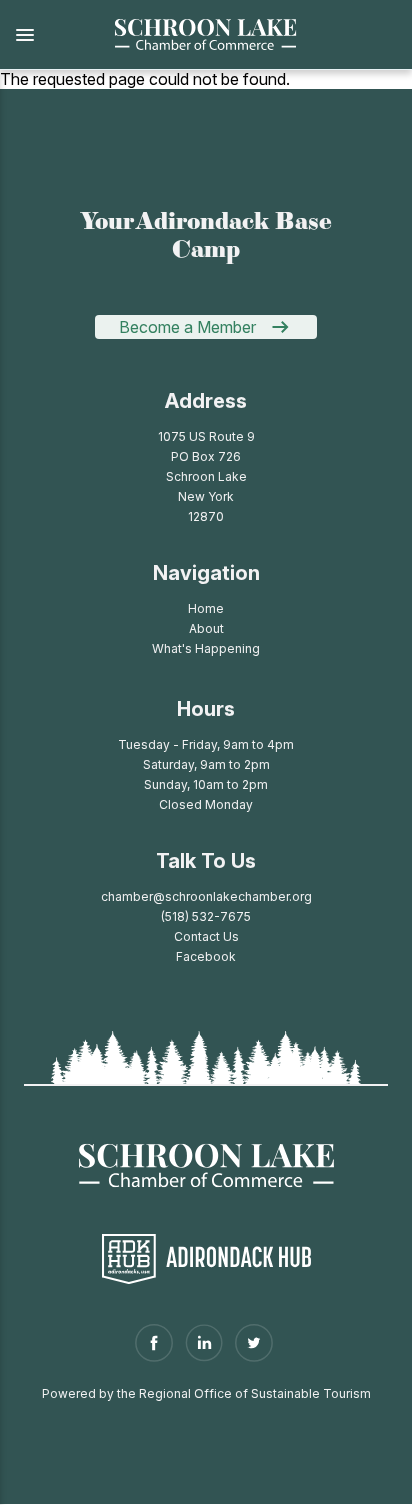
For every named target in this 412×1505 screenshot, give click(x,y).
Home (206, 608)
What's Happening (206, 648)
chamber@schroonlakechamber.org (206, 896)
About (206, 628)
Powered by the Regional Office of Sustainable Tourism (206, 1393)
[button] (45, 35)
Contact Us (206, 936)
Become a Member (187, 327)
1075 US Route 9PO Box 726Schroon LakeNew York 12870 (206, 476)
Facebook (206, 956)
